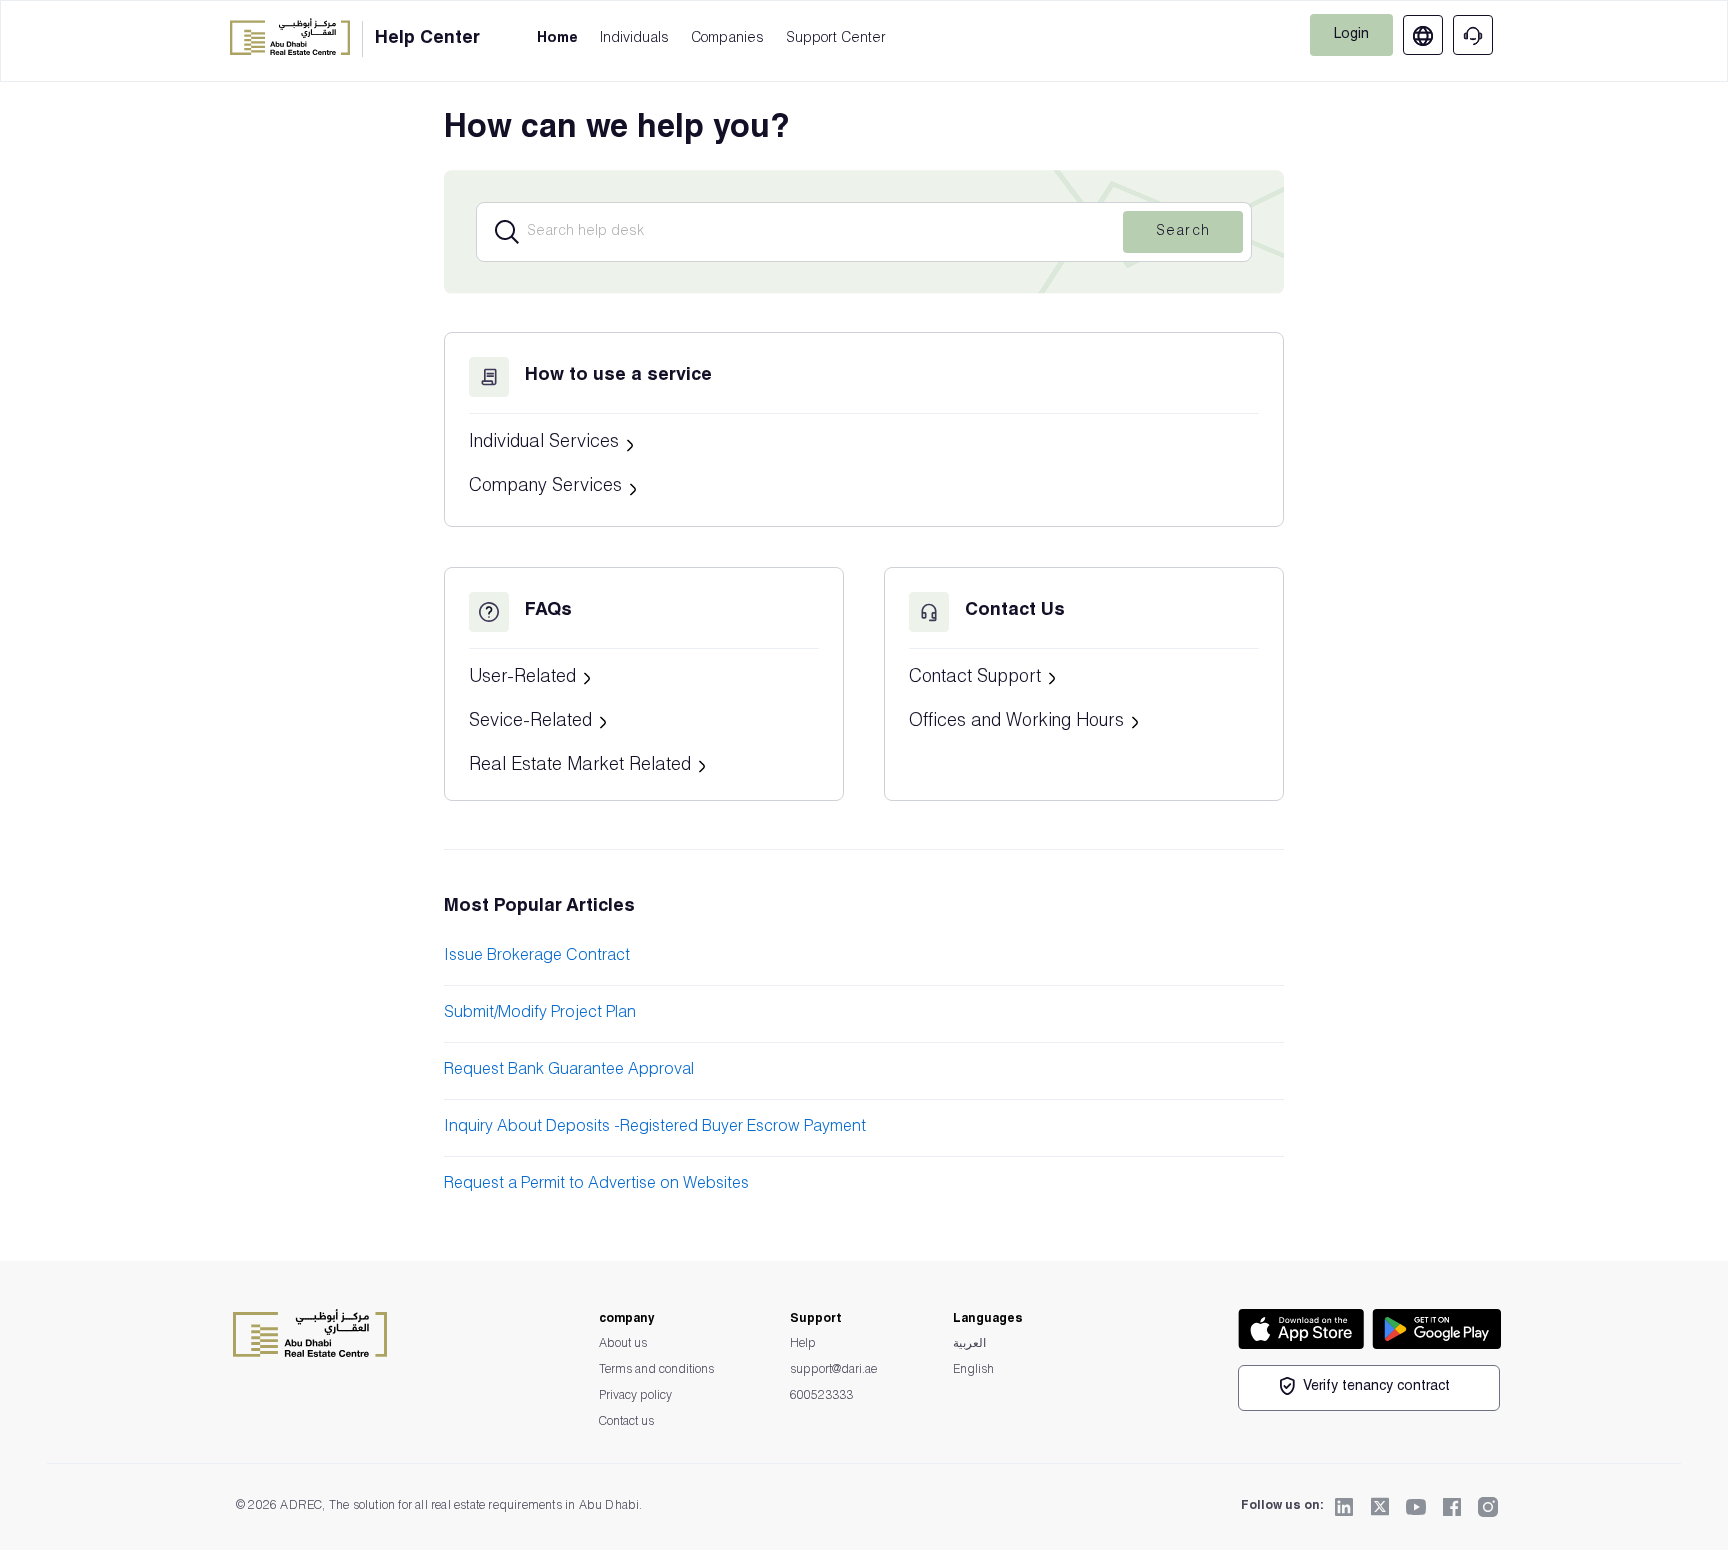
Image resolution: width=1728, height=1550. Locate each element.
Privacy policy (635, 1396)
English (973, 1370)
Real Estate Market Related (582, 766)
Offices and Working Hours (1019, 722)
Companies (727, 39)
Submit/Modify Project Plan (540, 1014)
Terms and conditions (656, 1370)
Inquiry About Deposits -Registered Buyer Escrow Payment (655, 1128)
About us (623, 1344)
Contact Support (977, 678)
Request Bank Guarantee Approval (569, 1071)
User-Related (525, 678)
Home (557, 39)
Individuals (634, 39)
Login (1351, 35)
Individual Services (546, 443)
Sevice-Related (533, 722)
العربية (969, 1344)
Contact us (626, 1422)
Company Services (548, 487)
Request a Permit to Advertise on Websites (596, 1185)
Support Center (836, 39)
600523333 (821, 1396)
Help (803, 1344)
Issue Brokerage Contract (537, 957)
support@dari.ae (833, 1370)
